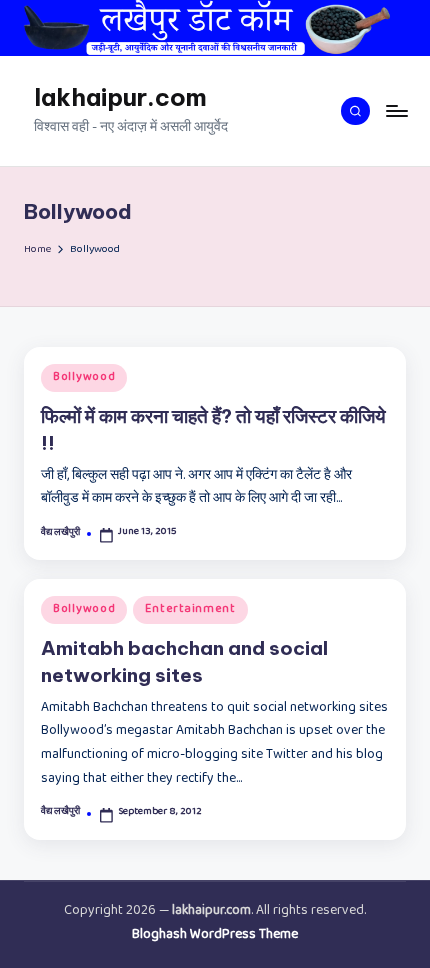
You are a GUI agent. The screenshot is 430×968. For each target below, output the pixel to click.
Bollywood (84, 378)
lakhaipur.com (120, 97)
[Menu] (396, 110)
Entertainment (190, 610)
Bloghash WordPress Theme (215, 936)
